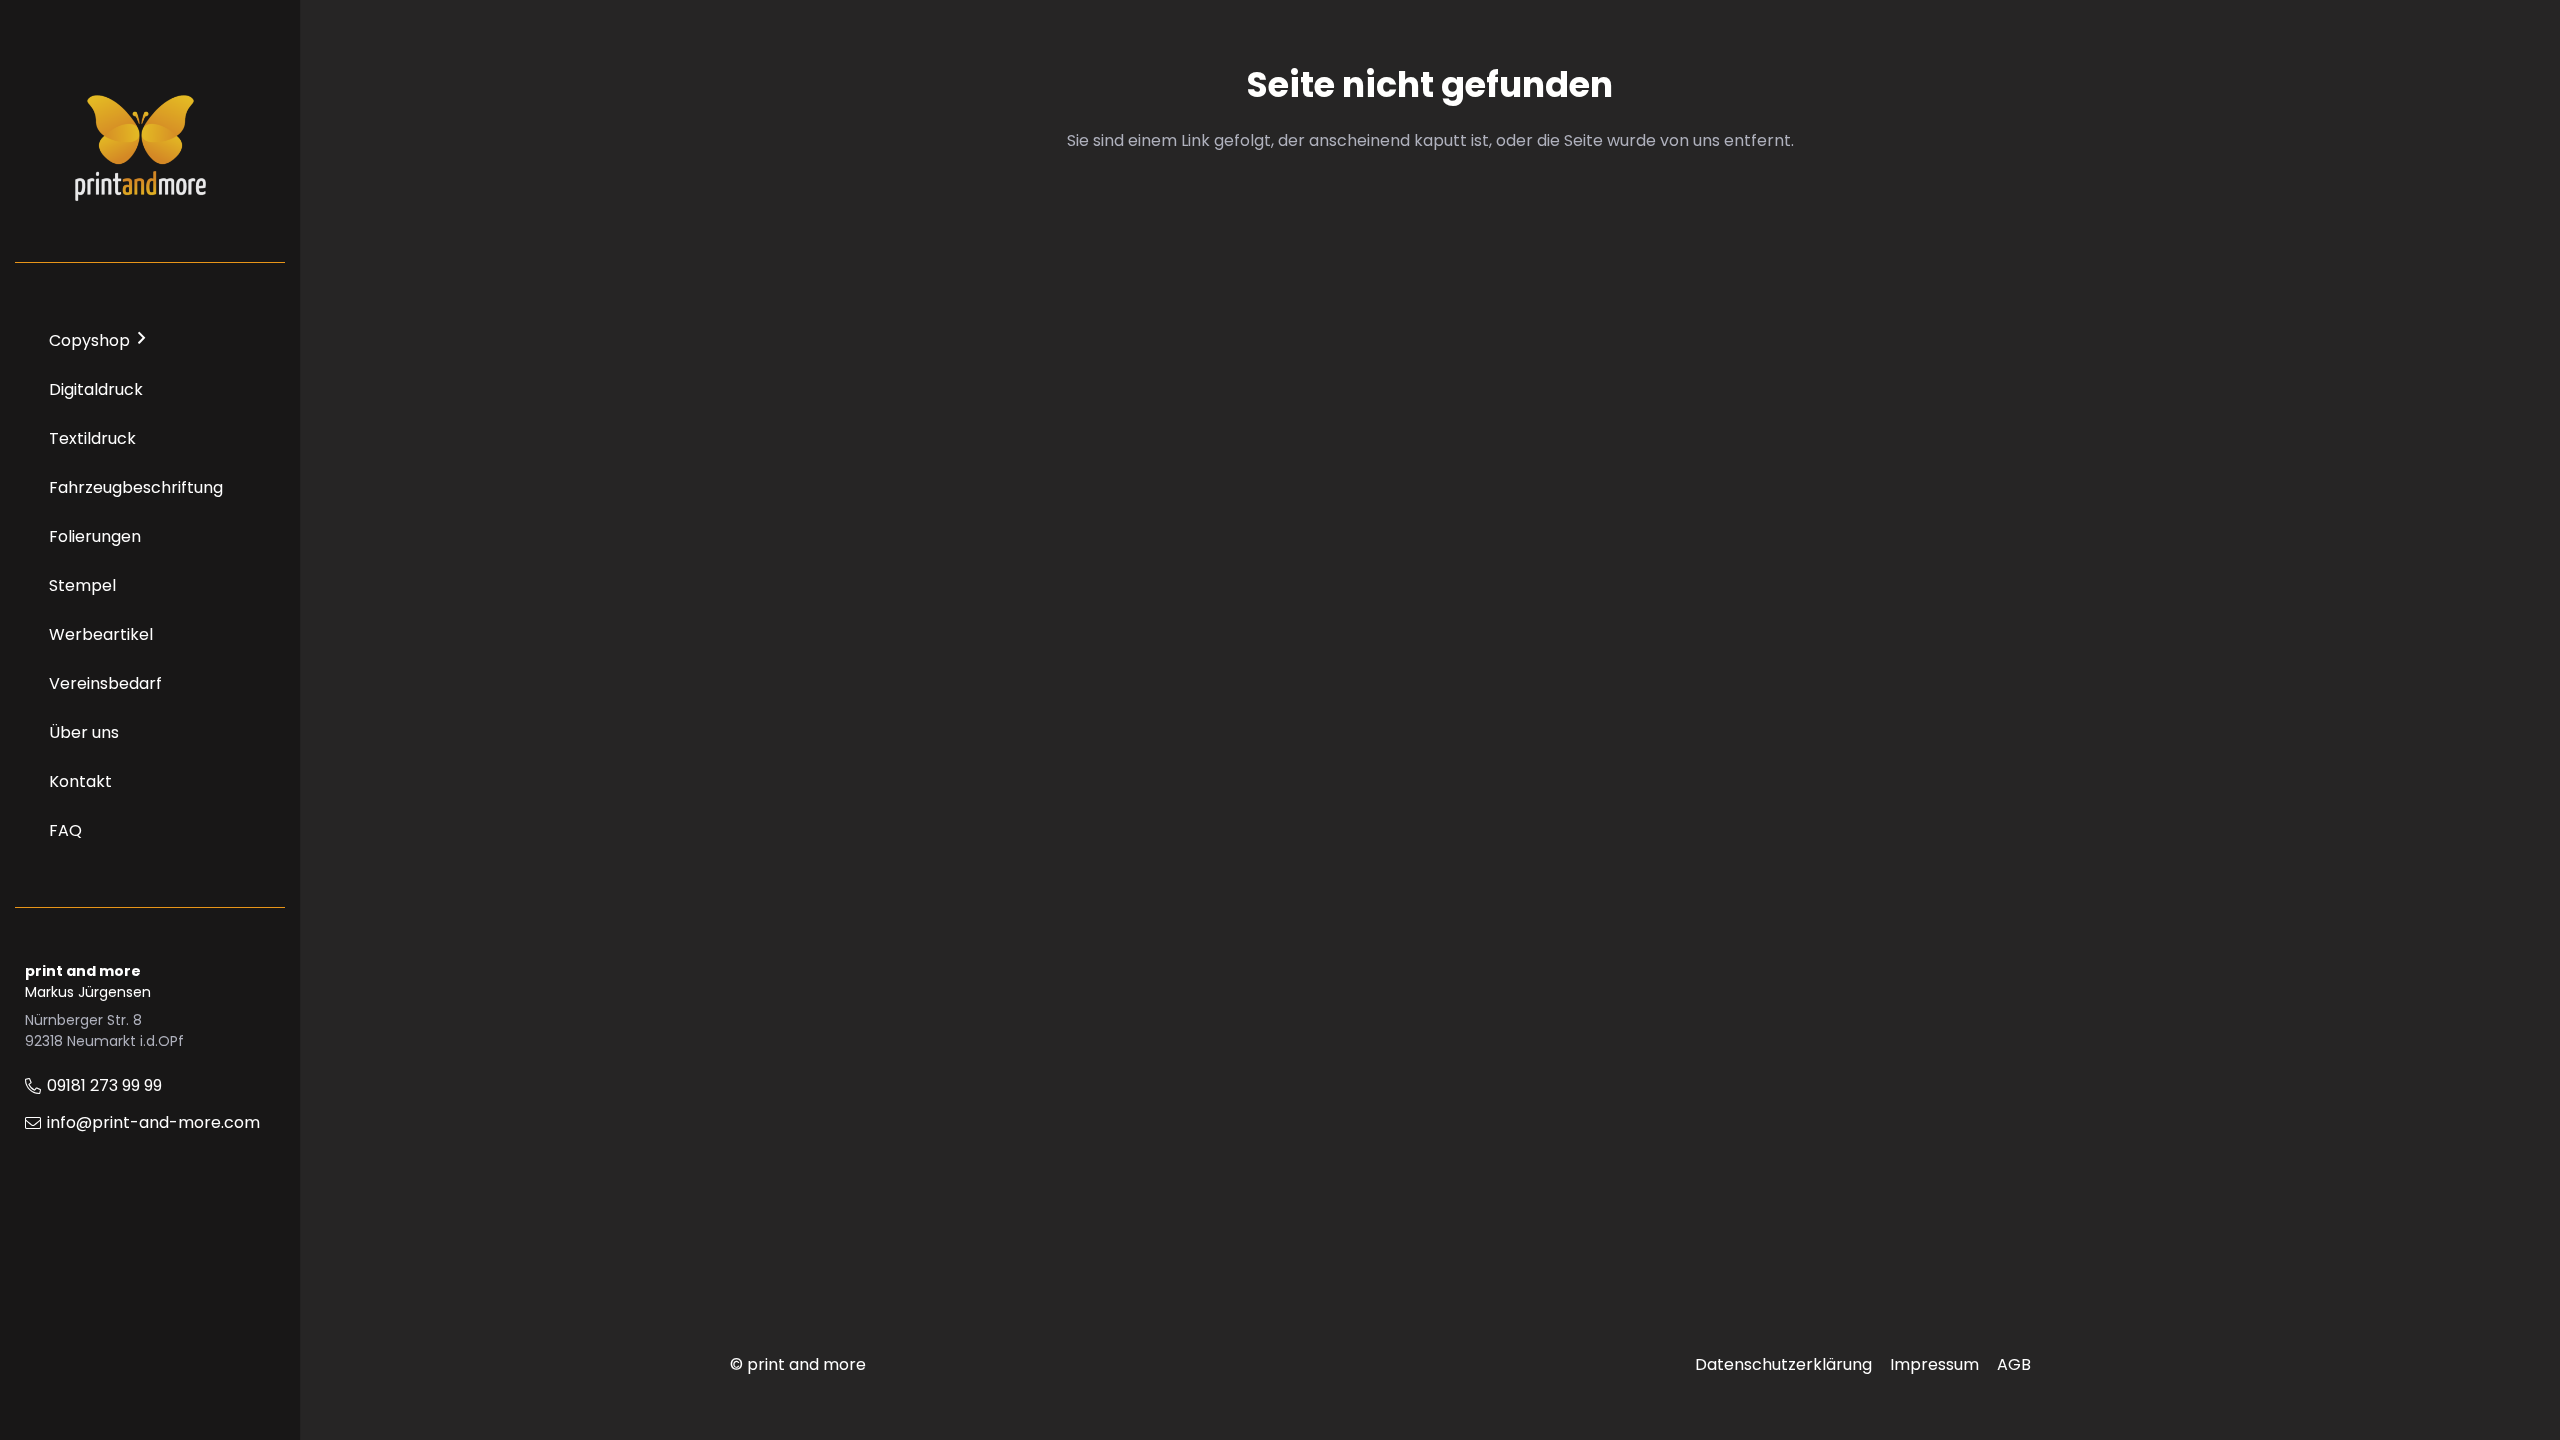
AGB (2014, 1364)
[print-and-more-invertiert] (140, 145)
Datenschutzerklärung (1783, 1364)
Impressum (1934, 1364)
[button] (141, 337)
